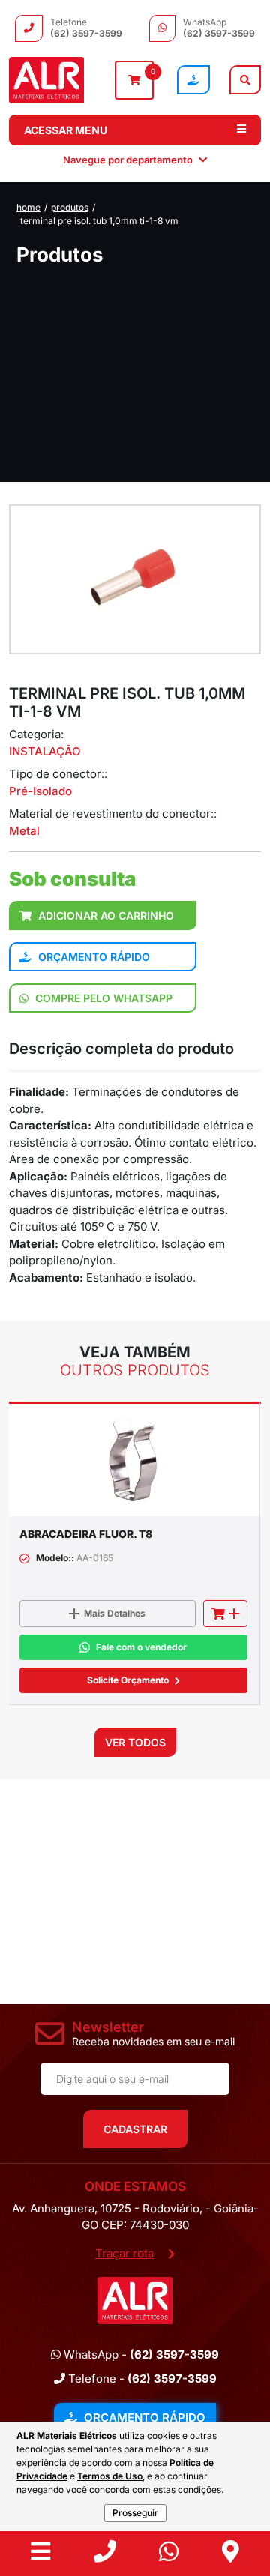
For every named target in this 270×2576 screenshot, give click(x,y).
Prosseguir (135, 2513)
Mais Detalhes (115, 1613)
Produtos (70, 207)
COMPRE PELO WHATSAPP (102, 998)
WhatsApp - (140, 2355)
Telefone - (141, 2379)
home (28, 207)
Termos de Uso (110, 2476)
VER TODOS (135, 1742)
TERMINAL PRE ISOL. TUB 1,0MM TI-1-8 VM (99, 221)
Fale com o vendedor (141, 1647)
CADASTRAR (135, 2129)
